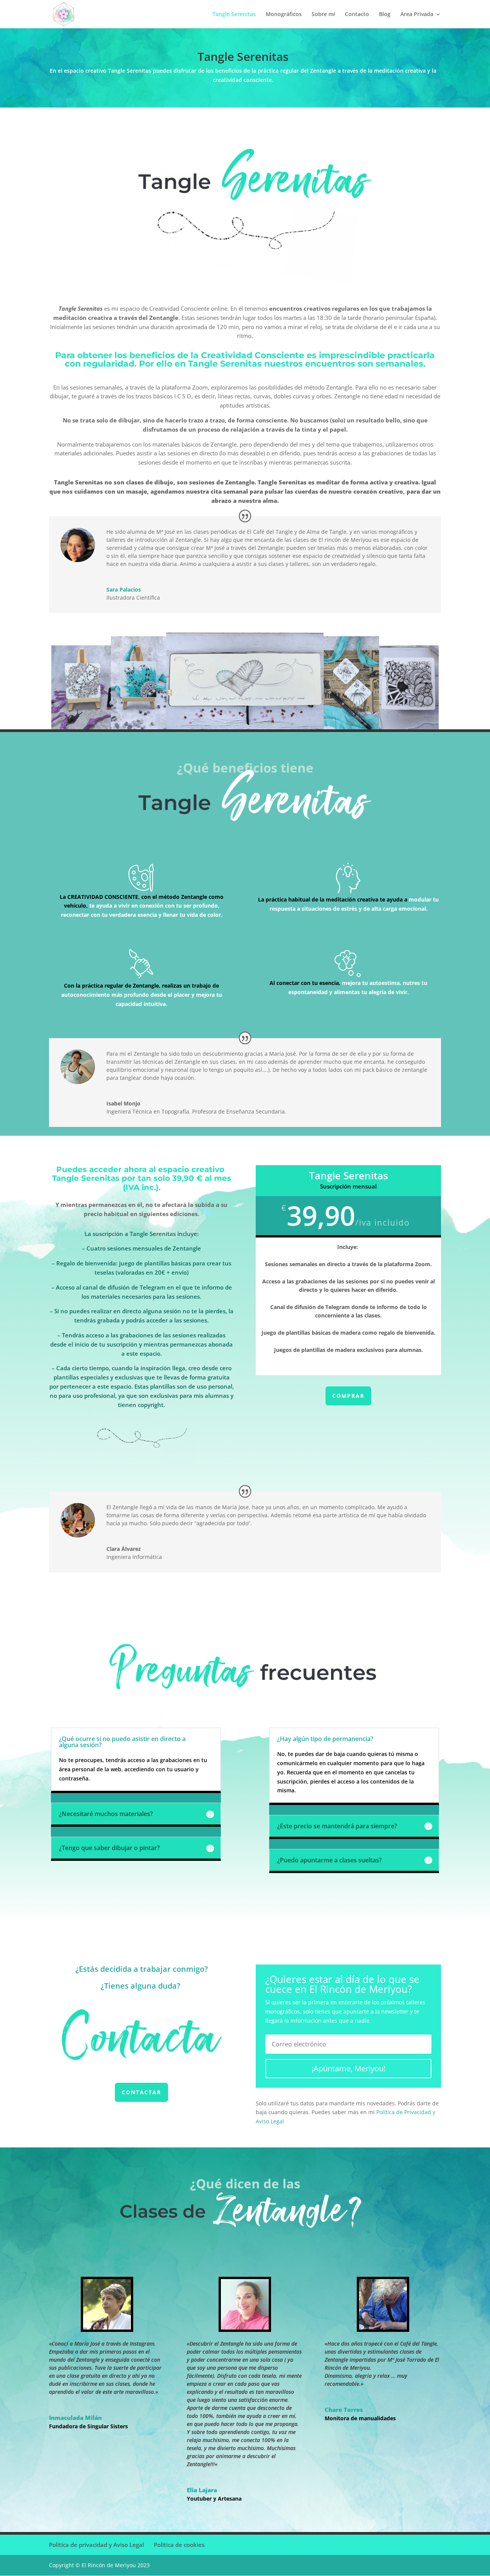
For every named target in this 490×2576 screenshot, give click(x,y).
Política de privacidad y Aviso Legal (96, 2545)
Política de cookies (179, 2545)
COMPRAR (348, 1396)
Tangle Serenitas (234, 15)
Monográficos (284, 15)
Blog (385, 15)
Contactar (141, 2092)
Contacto (357, 15)
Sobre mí (323, 15)
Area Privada (417, 15)
